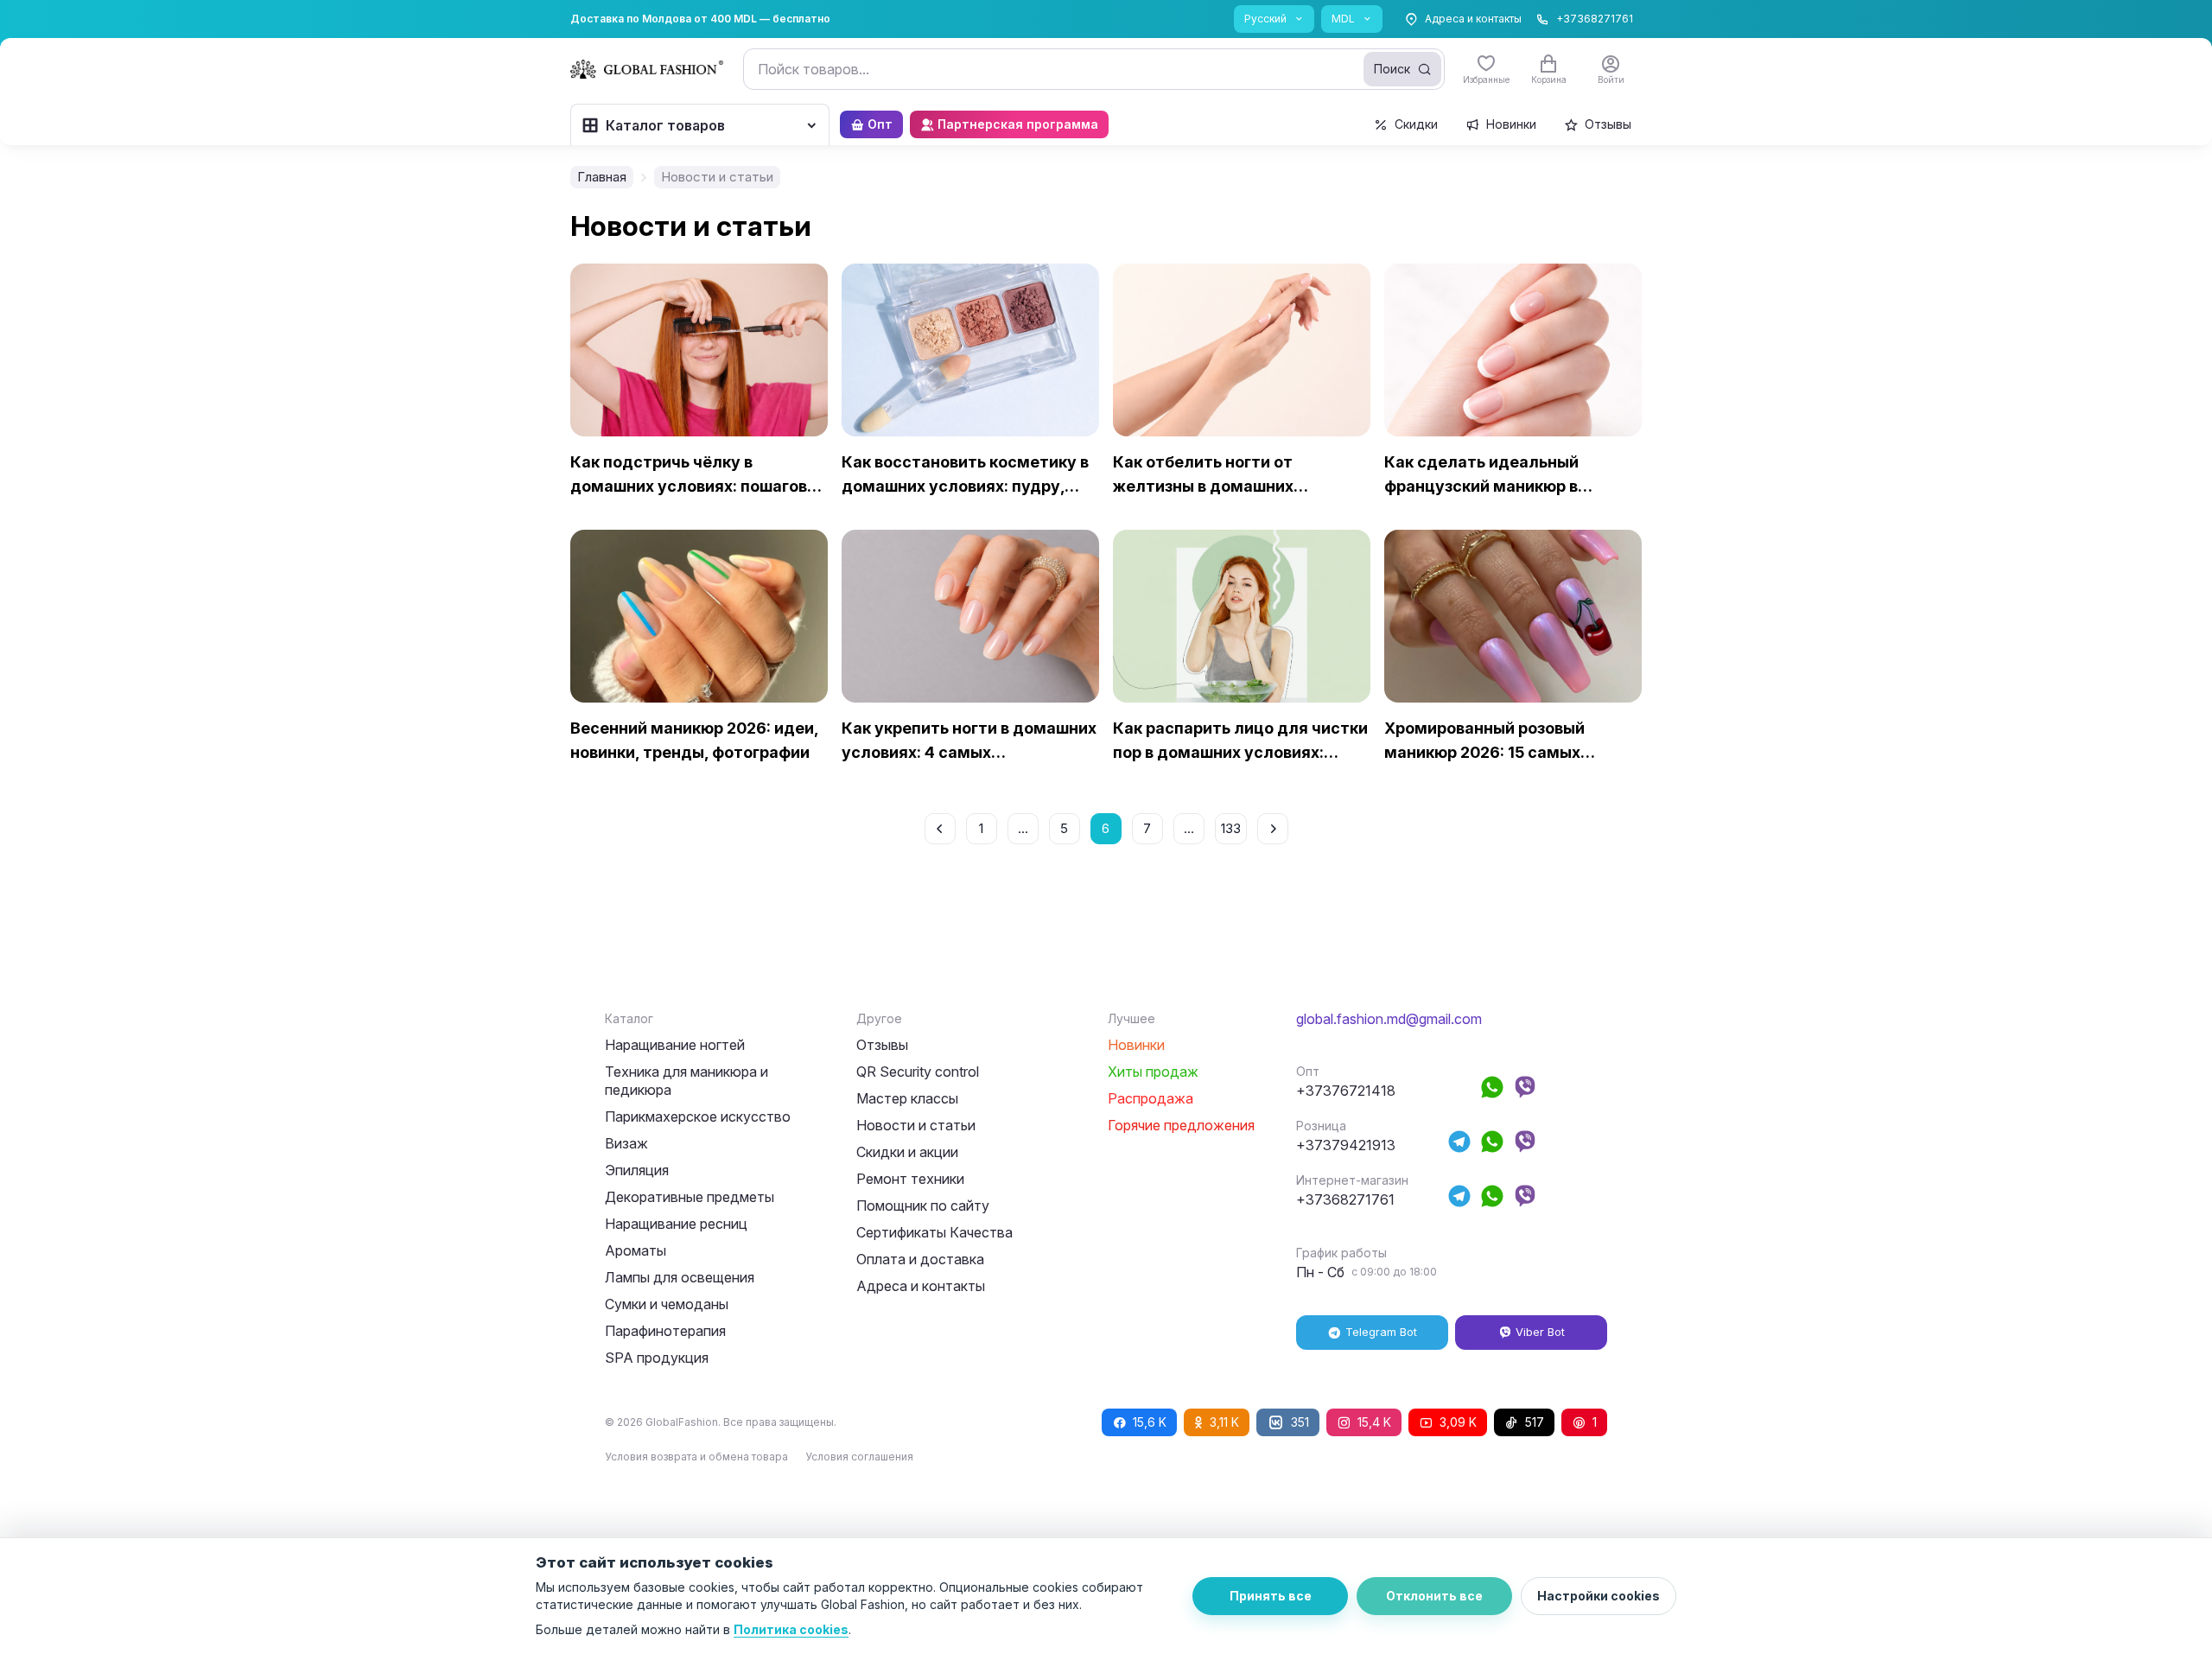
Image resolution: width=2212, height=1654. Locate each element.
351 (1300, 1422)
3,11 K (1224, 1422)
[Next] (1273, 829)
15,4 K (1374, 1422)
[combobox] (1094, 69)
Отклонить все (1434, 1596)
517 (1535, 1422)
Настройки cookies (1599, 1596)
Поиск (1392, 69)
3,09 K (1458, 1422)
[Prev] (940, 829)
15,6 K (1150, 1422)
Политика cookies (791, 1629)
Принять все (1271, 1596)
